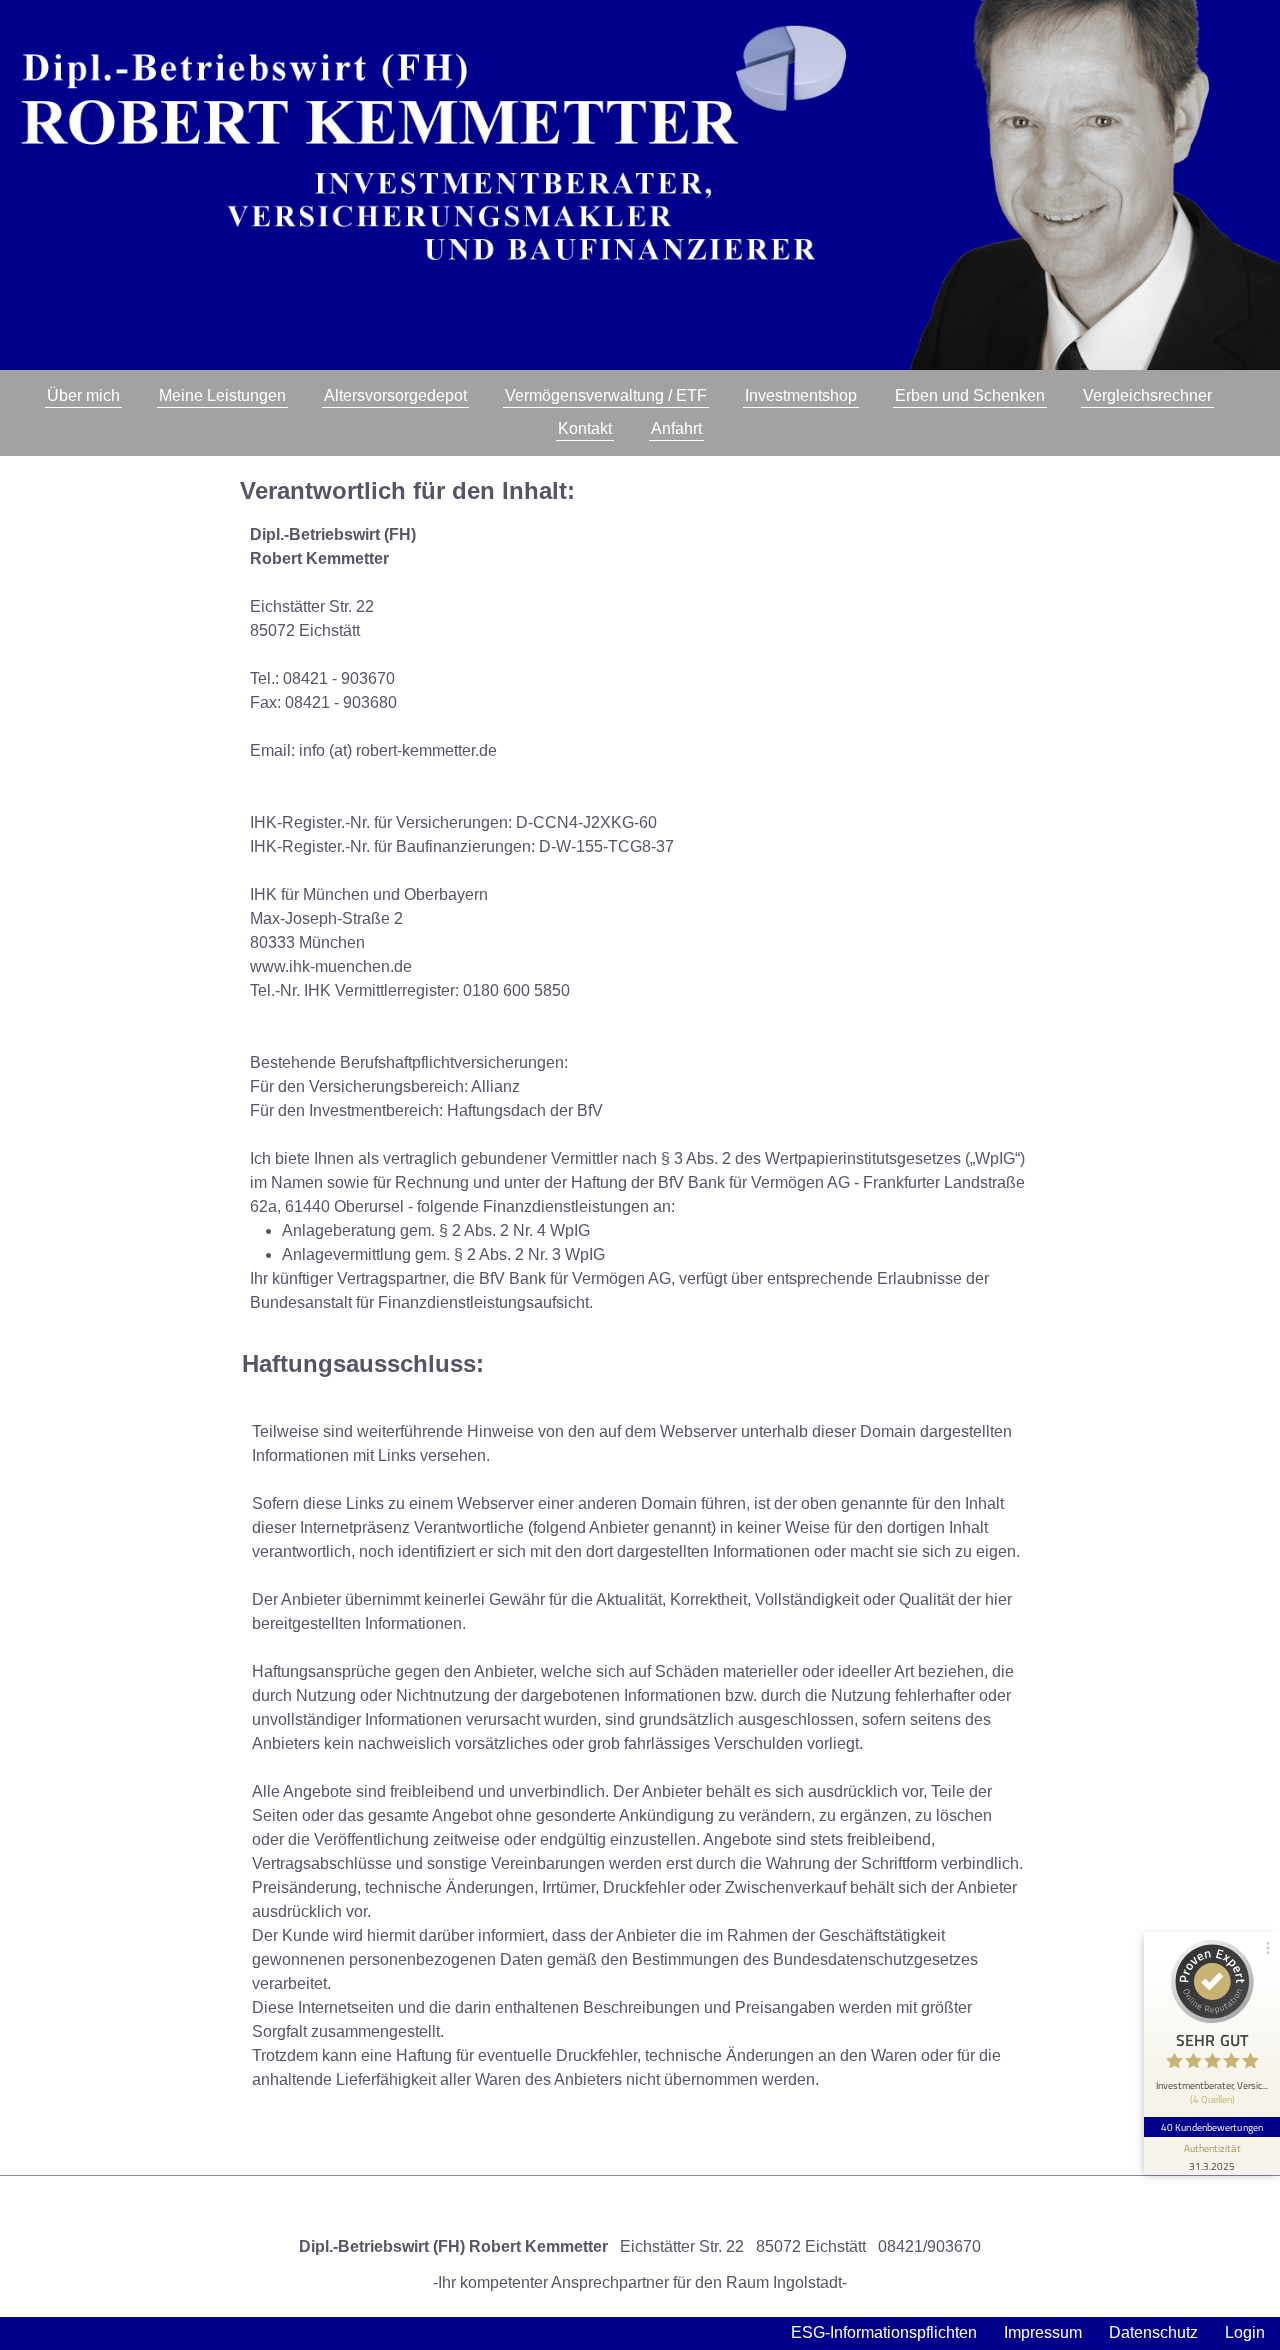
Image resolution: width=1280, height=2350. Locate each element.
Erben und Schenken (970, 395)
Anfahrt (676, 428)
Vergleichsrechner (1147, 395)
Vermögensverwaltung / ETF (606, 395)
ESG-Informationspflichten (884, 2332)
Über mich (83, 395)
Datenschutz (1153, 2332)
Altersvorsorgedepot (395, 395)
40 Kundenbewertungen (1212, 2127)
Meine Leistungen (222, 395)
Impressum (1043, 2332)
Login (1245, 2332)
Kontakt (585, 428)
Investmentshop (801, 395)
